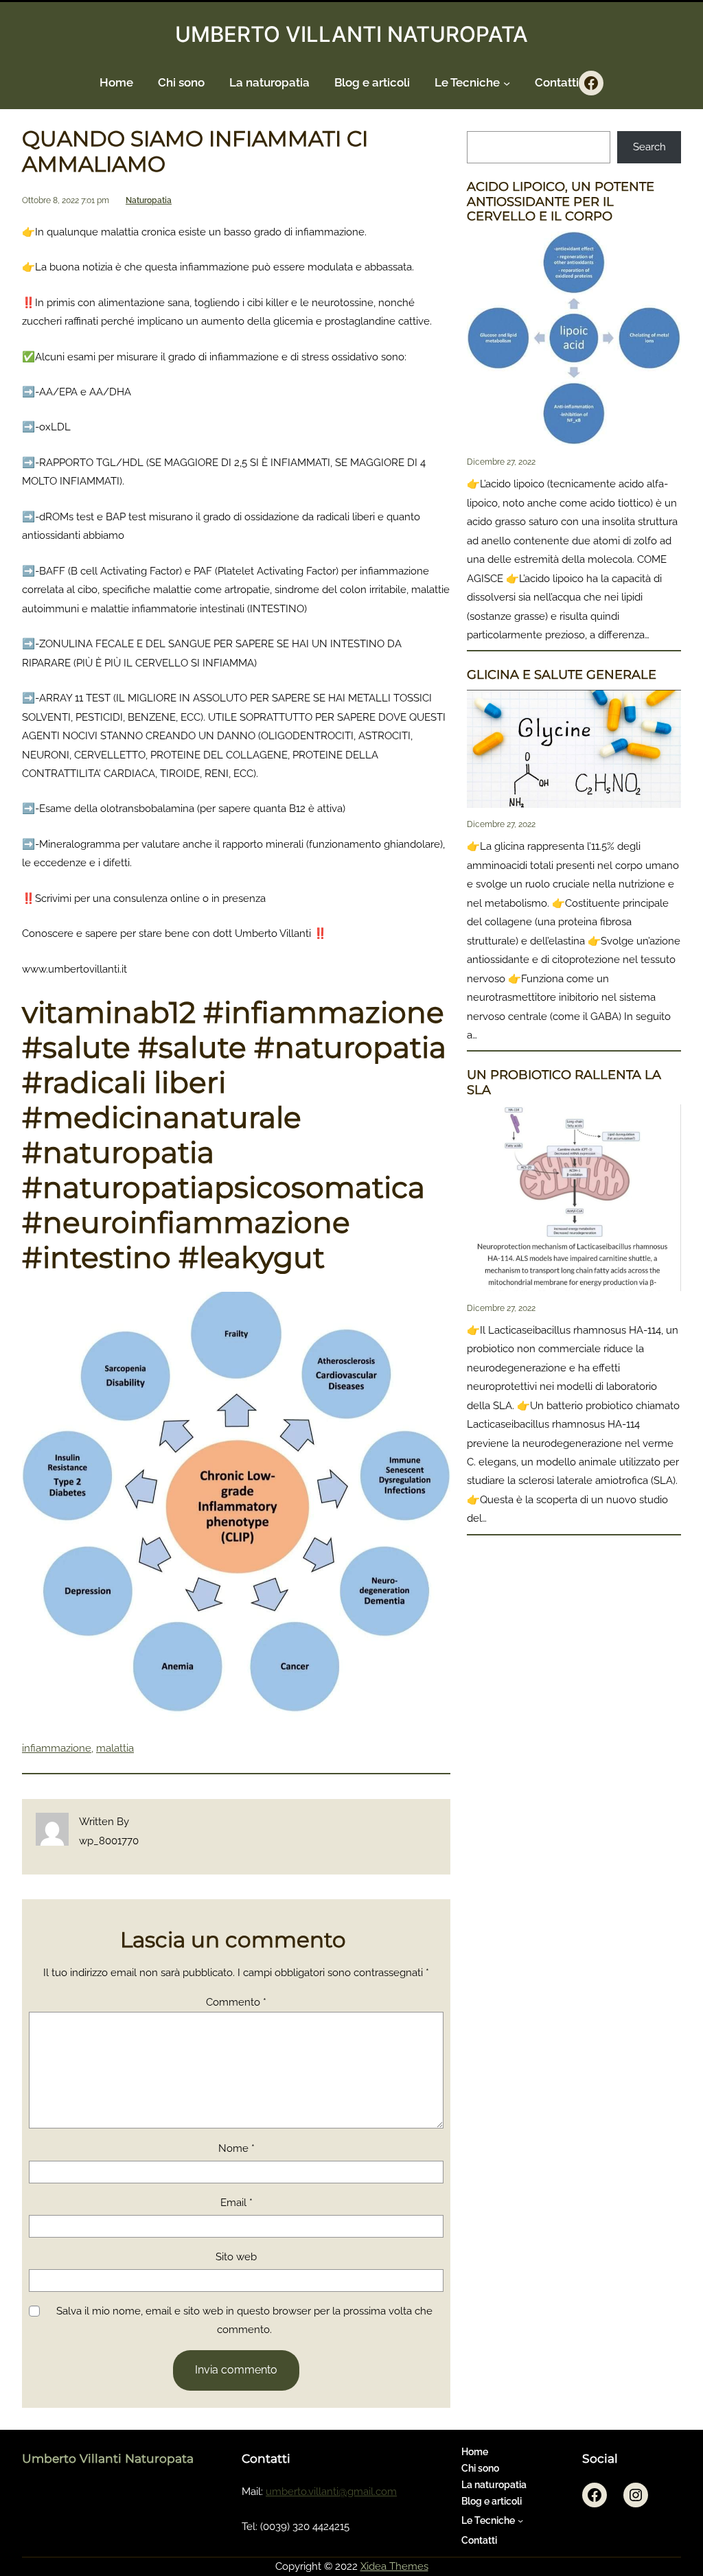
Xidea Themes (394, 2566)
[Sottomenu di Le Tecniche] (507, 83)
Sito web (236, 2257)
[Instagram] (636, 2495)
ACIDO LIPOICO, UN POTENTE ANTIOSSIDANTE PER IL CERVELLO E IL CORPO (561, 202)
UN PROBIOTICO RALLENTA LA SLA (564, 1083)
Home (116, 82)
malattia (115, 1748)
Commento (236, 2002)
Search (649, 147)
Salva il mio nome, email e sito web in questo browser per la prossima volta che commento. (244, 2320)
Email (237, 2203)
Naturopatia (149, 200)
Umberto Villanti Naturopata (108, 2458)
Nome (237, 2148)
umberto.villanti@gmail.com (331, 2492)
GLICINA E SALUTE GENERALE (562, 675)
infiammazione (57, 1748)
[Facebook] (591, 83)
